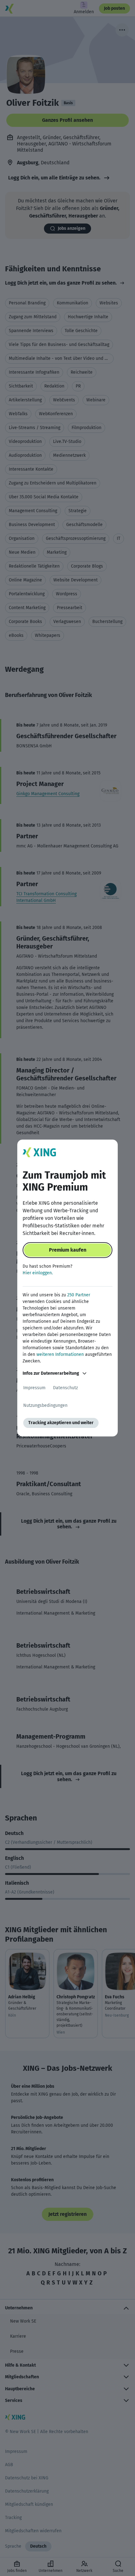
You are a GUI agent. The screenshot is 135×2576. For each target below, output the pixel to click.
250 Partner (79, 1295)
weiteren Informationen (60, 1354)
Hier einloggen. (38, 1273)
